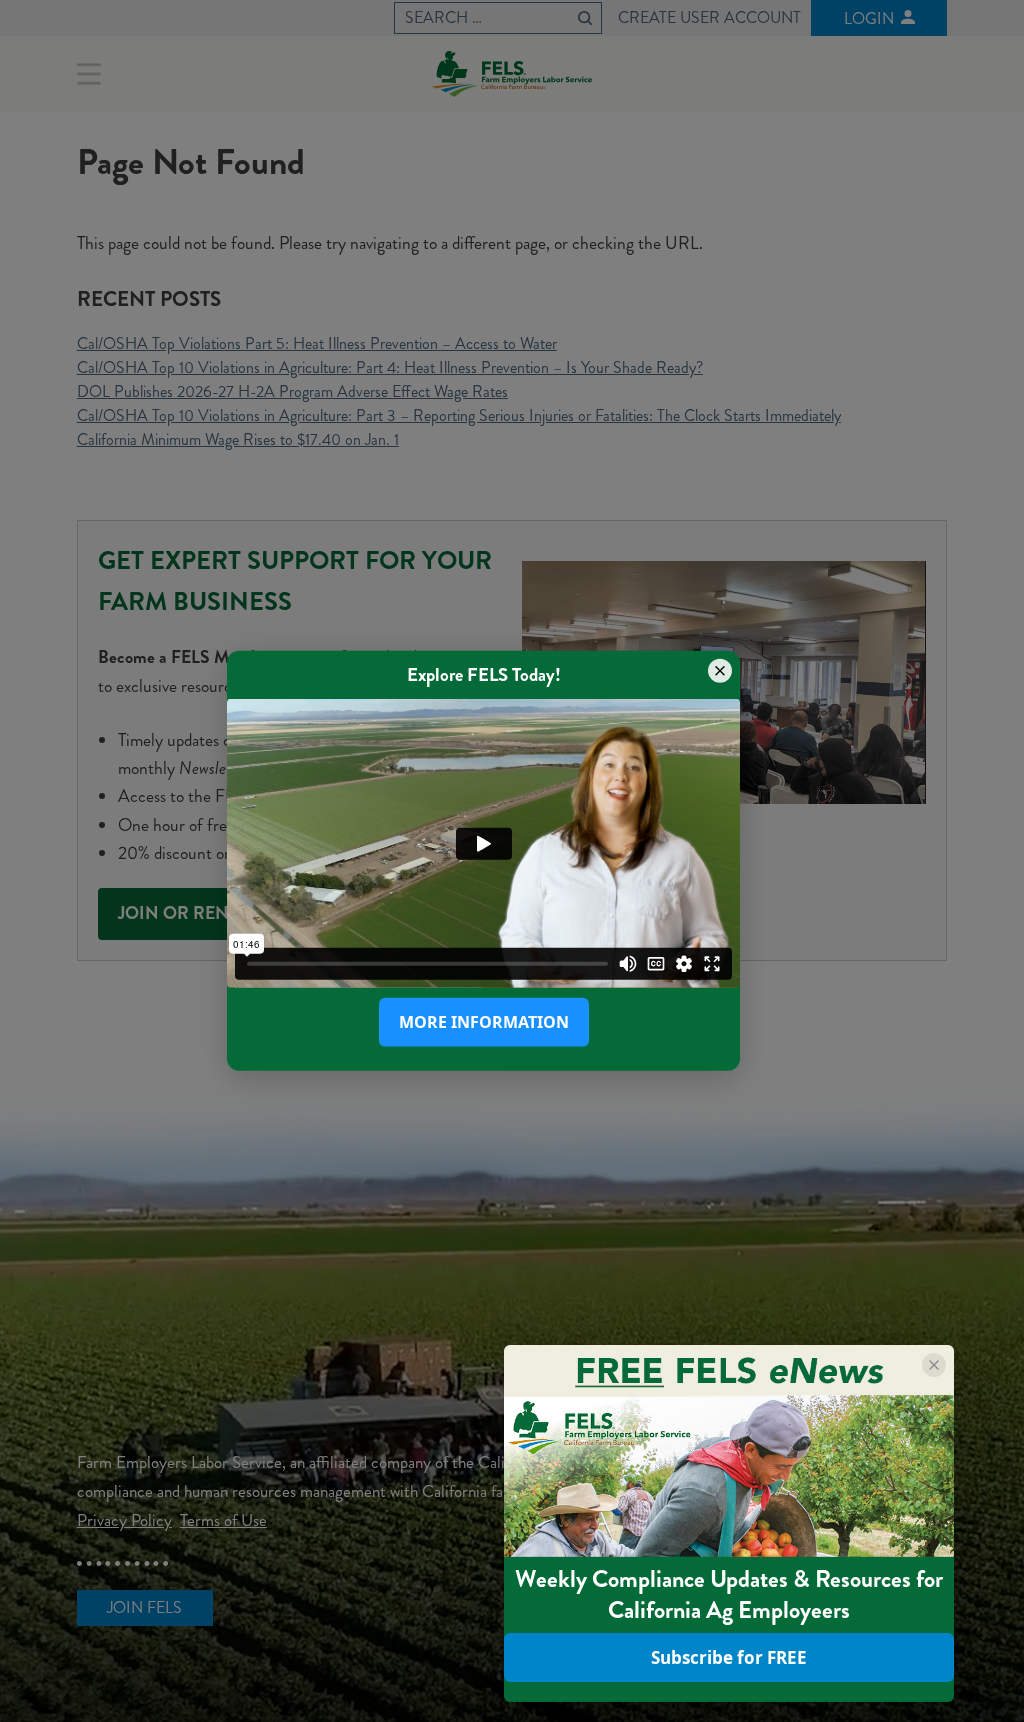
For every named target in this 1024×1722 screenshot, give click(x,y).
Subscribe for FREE (729, 1657)
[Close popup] (720, 671)
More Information (484, 1022)
